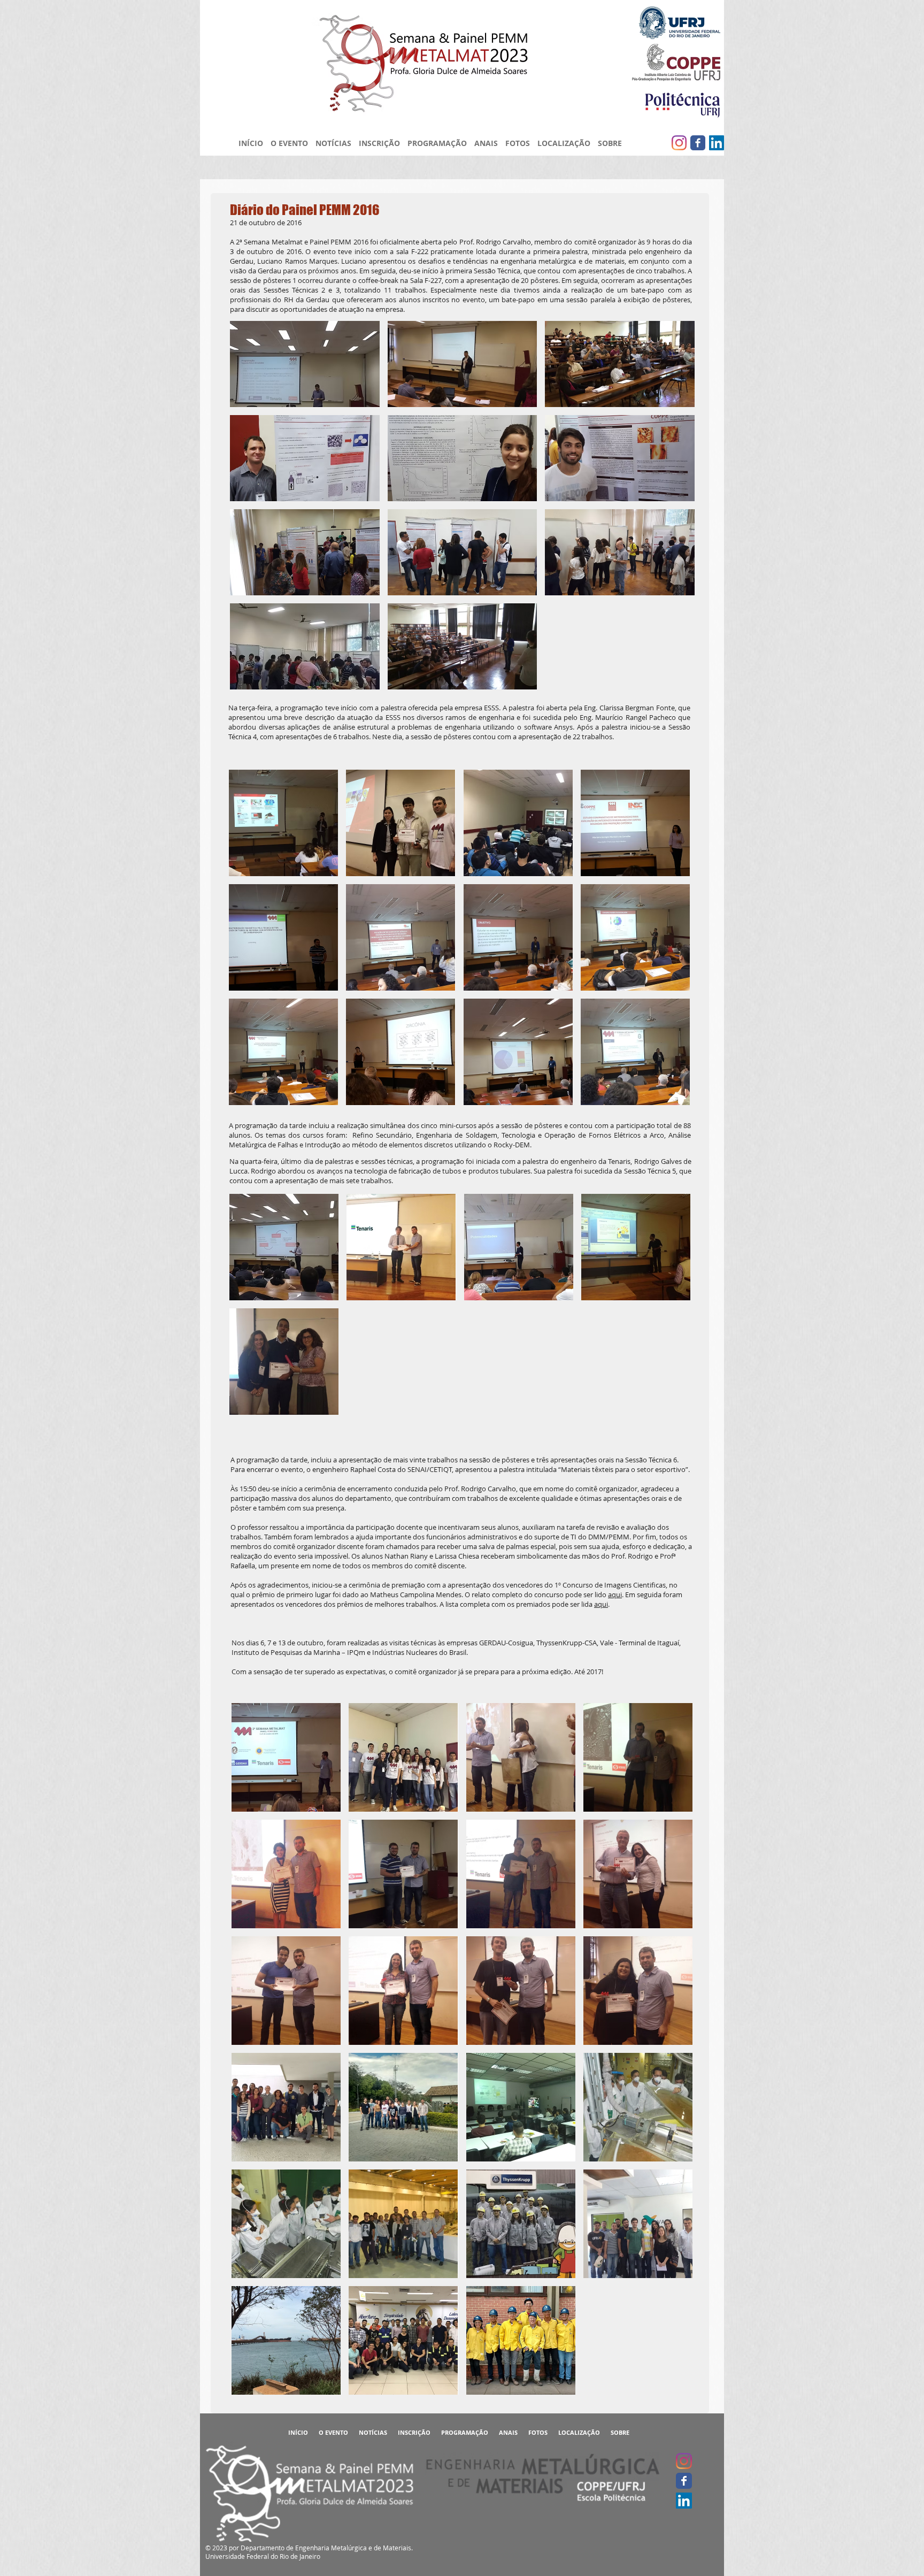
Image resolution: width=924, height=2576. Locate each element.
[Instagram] (679, 143)
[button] (305, 364)
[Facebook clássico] (698, 143)
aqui (615, 1594)
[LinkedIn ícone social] (717, 143)
